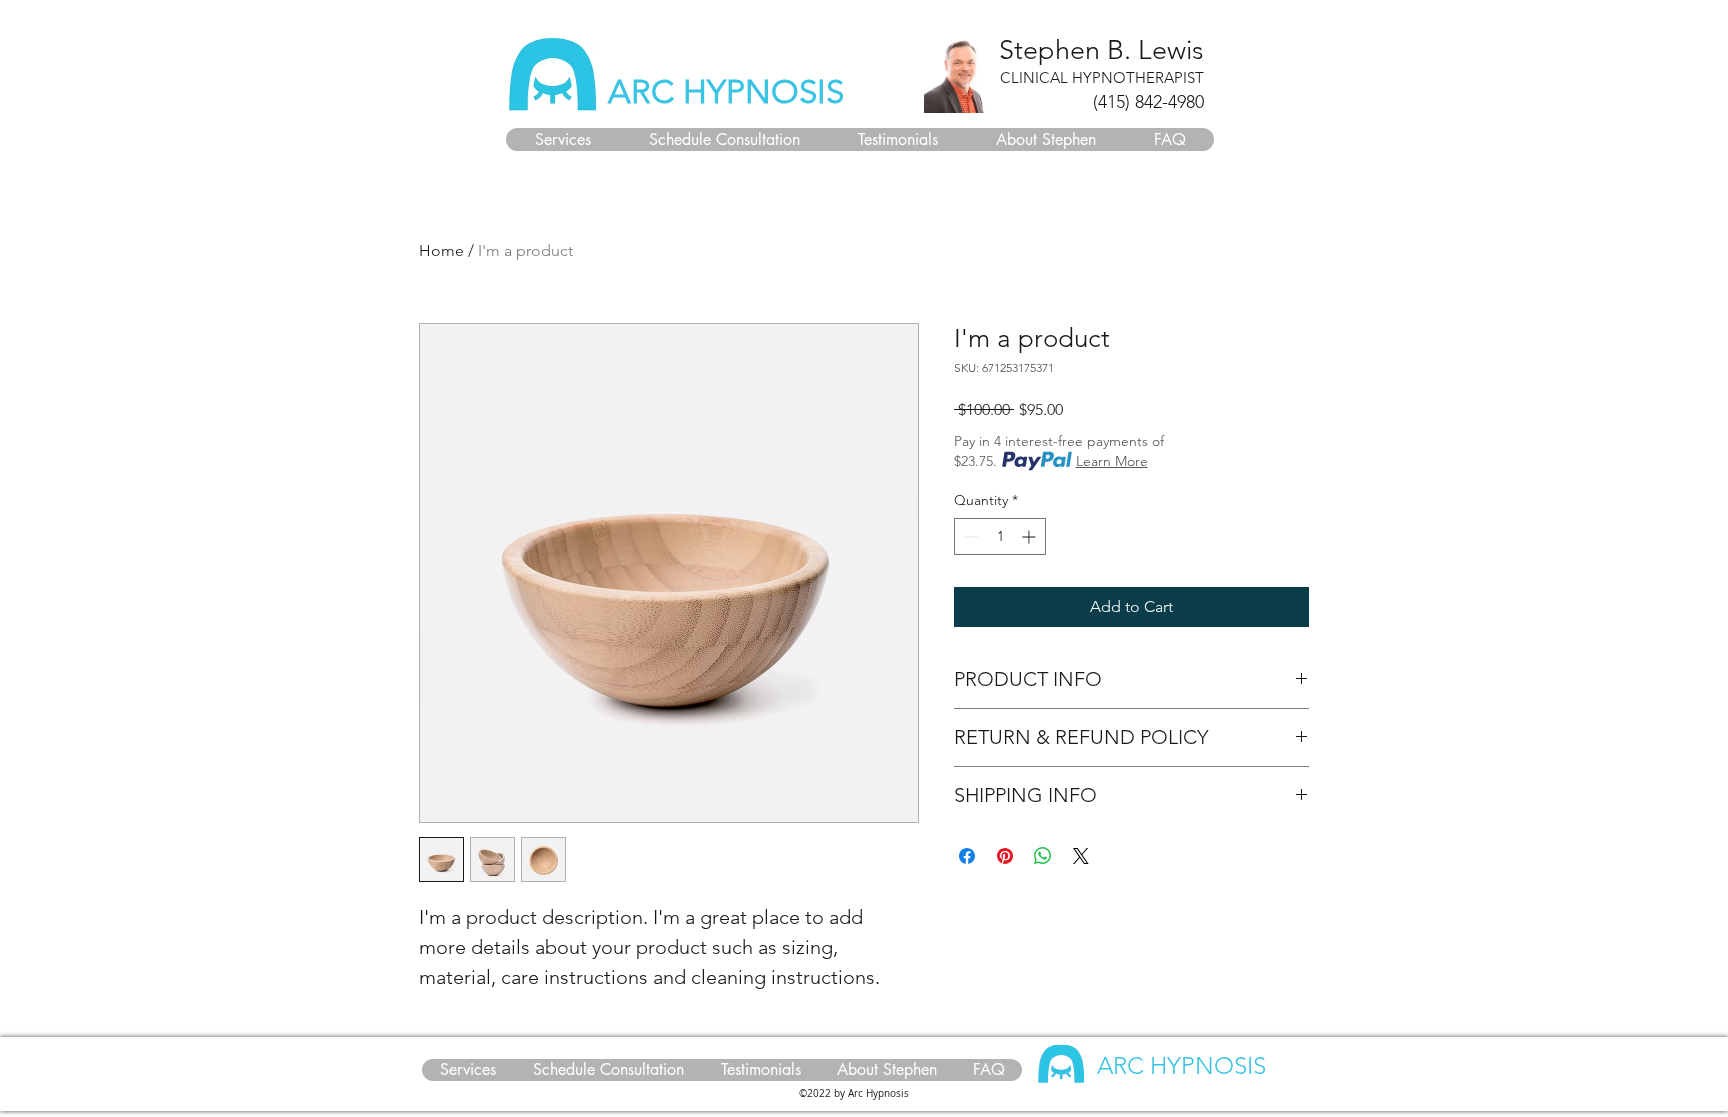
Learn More (1112, 461)
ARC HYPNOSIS (726, 92)
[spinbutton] (1000, 536)
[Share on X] (1081, 856)
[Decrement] (969, 536)
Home (441, 250)
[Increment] (1030, 536)
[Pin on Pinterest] (1005, 856)
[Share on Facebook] (967, 856)
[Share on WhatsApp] (1043, 856)
